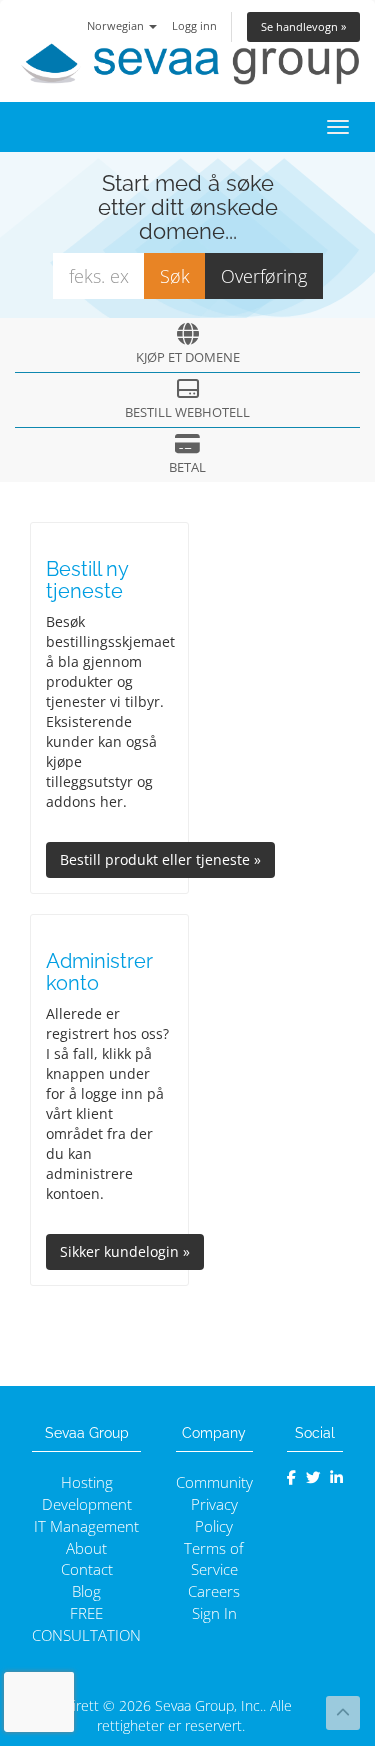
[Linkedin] (336, 1477)
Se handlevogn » (303, 26)
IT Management (86, 1526)
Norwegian (117, 25)
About (86, 1548)
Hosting (87, 1482)
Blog (86, 1591)
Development (87, 1504)
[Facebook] (291, 1477)
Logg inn (194, 25)
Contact (87, 1569)
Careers (214, 1591)
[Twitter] (313, 1477)
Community (214, 1482)
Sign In (214, 1613)
